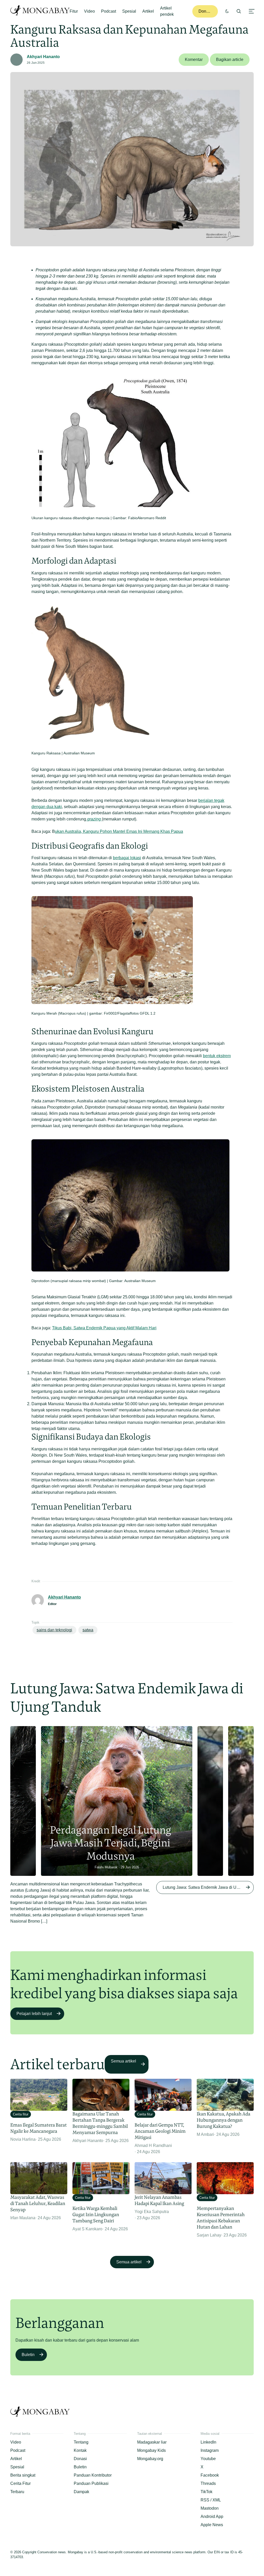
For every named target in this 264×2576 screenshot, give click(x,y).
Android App (212, 2516)
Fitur (74, 11)
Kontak (80, 2450)
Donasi (205, 11)
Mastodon (210, 2508)
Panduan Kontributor (93, 2475)
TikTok (207, 2492)
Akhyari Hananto (43, 57)
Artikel (148, 11)
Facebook (210, 2475)
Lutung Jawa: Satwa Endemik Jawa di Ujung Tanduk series (208, 1887)
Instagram (210, 2450)
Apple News (212, 2525)
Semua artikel (123, 2061)
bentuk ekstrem (217, 1056)
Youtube (208, 2459)
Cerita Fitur (20, 2483)
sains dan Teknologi (54, 1630)
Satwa (88, 1630)
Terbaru (17, 2492)
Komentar (194, 60)
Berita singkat (23, 2475)
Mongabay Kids (151, 2450)
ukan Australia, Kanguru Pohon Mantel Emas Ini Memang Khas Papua (119, 831)
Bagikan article (230, 60)
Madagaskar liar (152, 2442)
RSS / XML (211, 2500)
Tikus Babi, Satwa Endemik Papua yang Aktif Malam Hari (104, 1328)
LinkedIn (208, 2442)
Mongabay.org (150, 2459)
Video (89, 11)
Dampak (81, 2492)
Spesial (129, 11)
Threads (208, 2483)
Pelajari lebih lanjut (34, 2014)
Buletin (28, 2355)
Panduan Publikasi (91, 2483)
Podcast (109, 11)
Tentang (81, 2442)
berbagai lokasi (127, 858)
